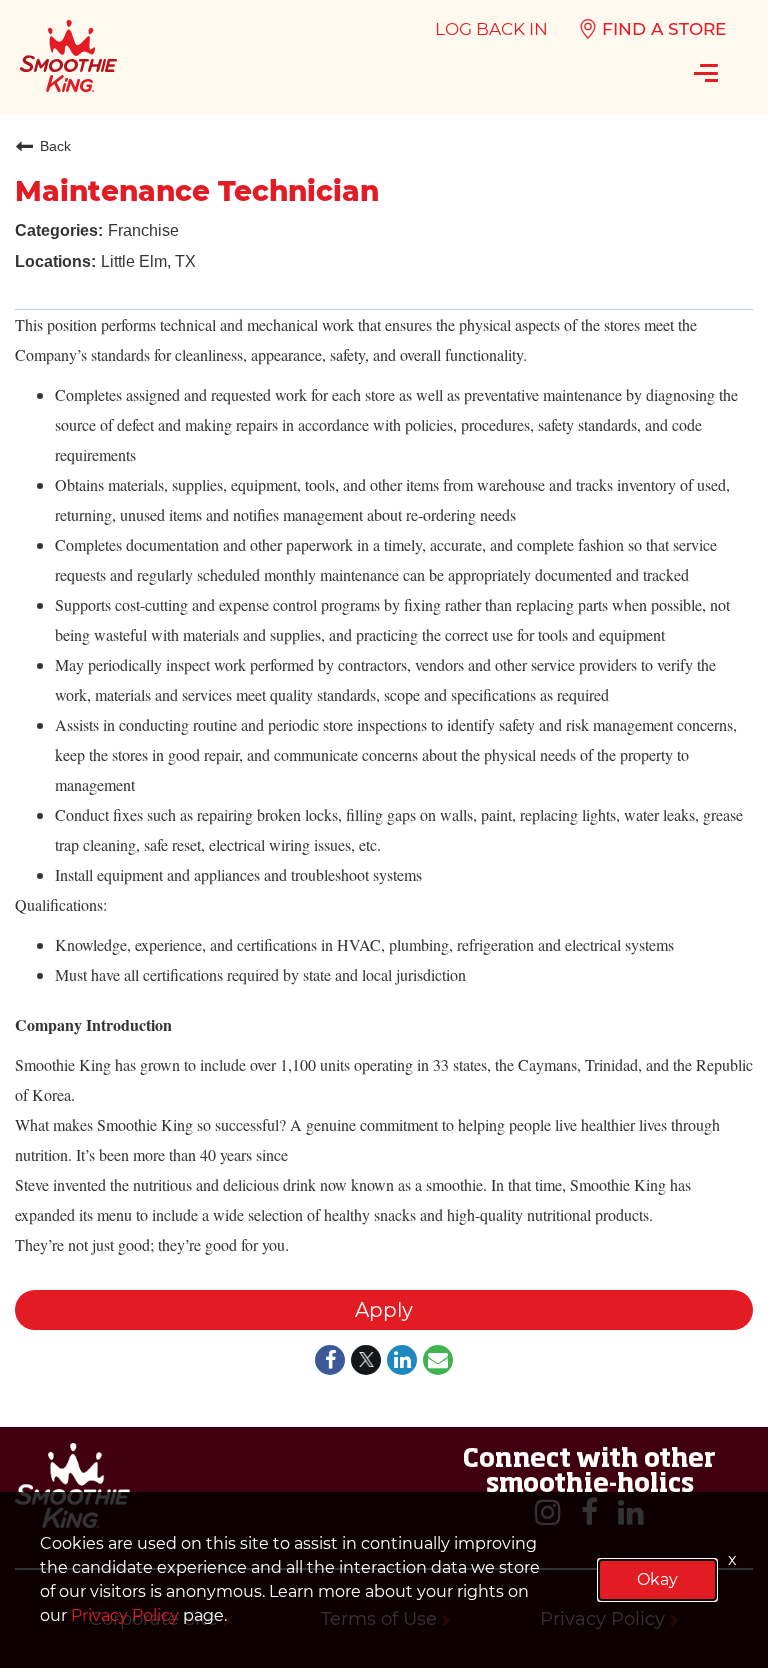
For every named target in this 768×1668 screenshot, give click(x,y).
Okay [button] (657, 1579)
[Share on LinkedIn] (402, 1362)
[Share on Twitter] (366, 1362)
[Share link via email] (438, 1362)
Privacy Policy (125, 1615)
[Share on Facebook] (330, 1362)
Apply (384, 1310)
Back (55, 146)
